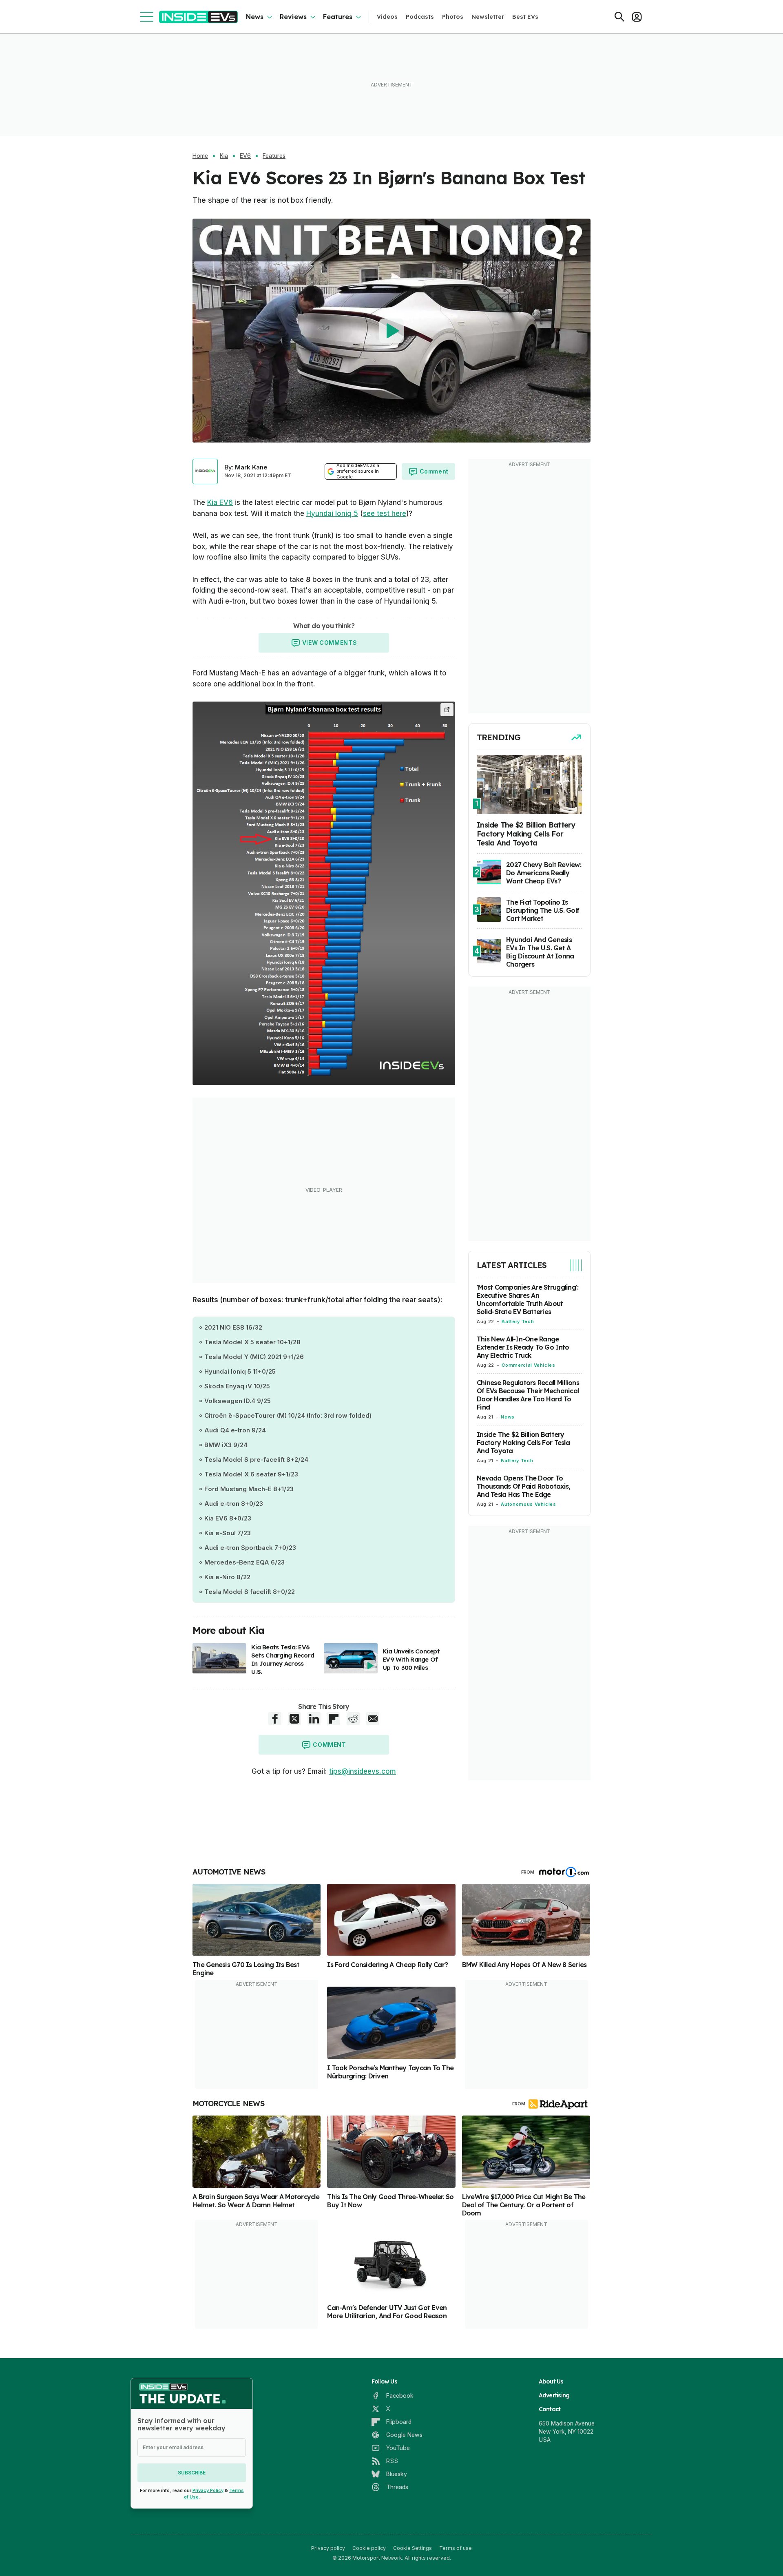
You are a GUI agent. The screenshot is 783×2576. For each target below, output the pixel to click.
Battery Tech (518, 1321)
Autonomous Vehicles (528, 1504)
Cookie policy (369, 2548)
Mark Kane (251, 467)
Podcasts (420, 17)
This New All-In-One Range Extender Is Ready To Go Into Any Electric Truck (523, 1347)
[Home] (198, 17)
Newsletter (488, 17)
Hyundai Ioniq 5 (332, 513)
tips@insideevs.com (363, 1771)
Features (338, 17)
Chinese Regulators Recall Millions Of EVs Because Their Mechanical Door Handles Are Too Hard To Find (528, 1395)
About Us (551, 2381)
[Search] (619, 17)
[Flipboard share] (334, 1719)
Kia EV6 (220, 502)
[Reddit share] (353, 1719)
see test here (385, 513)
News (255, 17)
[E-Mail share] (373, 1719)
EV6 (245, 156)
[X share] (294, 1719)
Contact (550, 2409)
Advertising (554, 2395)
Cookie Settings (413, 2548)
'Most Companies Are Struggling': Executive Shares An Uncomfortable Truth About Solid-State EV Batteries (528, 1299)
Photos (453, 17)
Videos (387, 17)
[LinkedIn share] (314, 1719)
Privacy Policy (208, 2490)
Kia (224, 156)
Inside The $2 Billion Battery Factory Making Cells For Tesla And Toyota (523, 1443)
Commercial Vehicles (528, 1365)
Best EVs (525, 17)
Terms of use (456, 2548)
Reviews (293, 17)
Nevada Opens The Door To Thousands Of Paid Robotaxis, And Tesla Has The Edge (523, 1486)
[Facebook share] (275, 1719)
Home (200, 156)
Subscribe (192, 2473)
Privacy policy (328, 2548)
